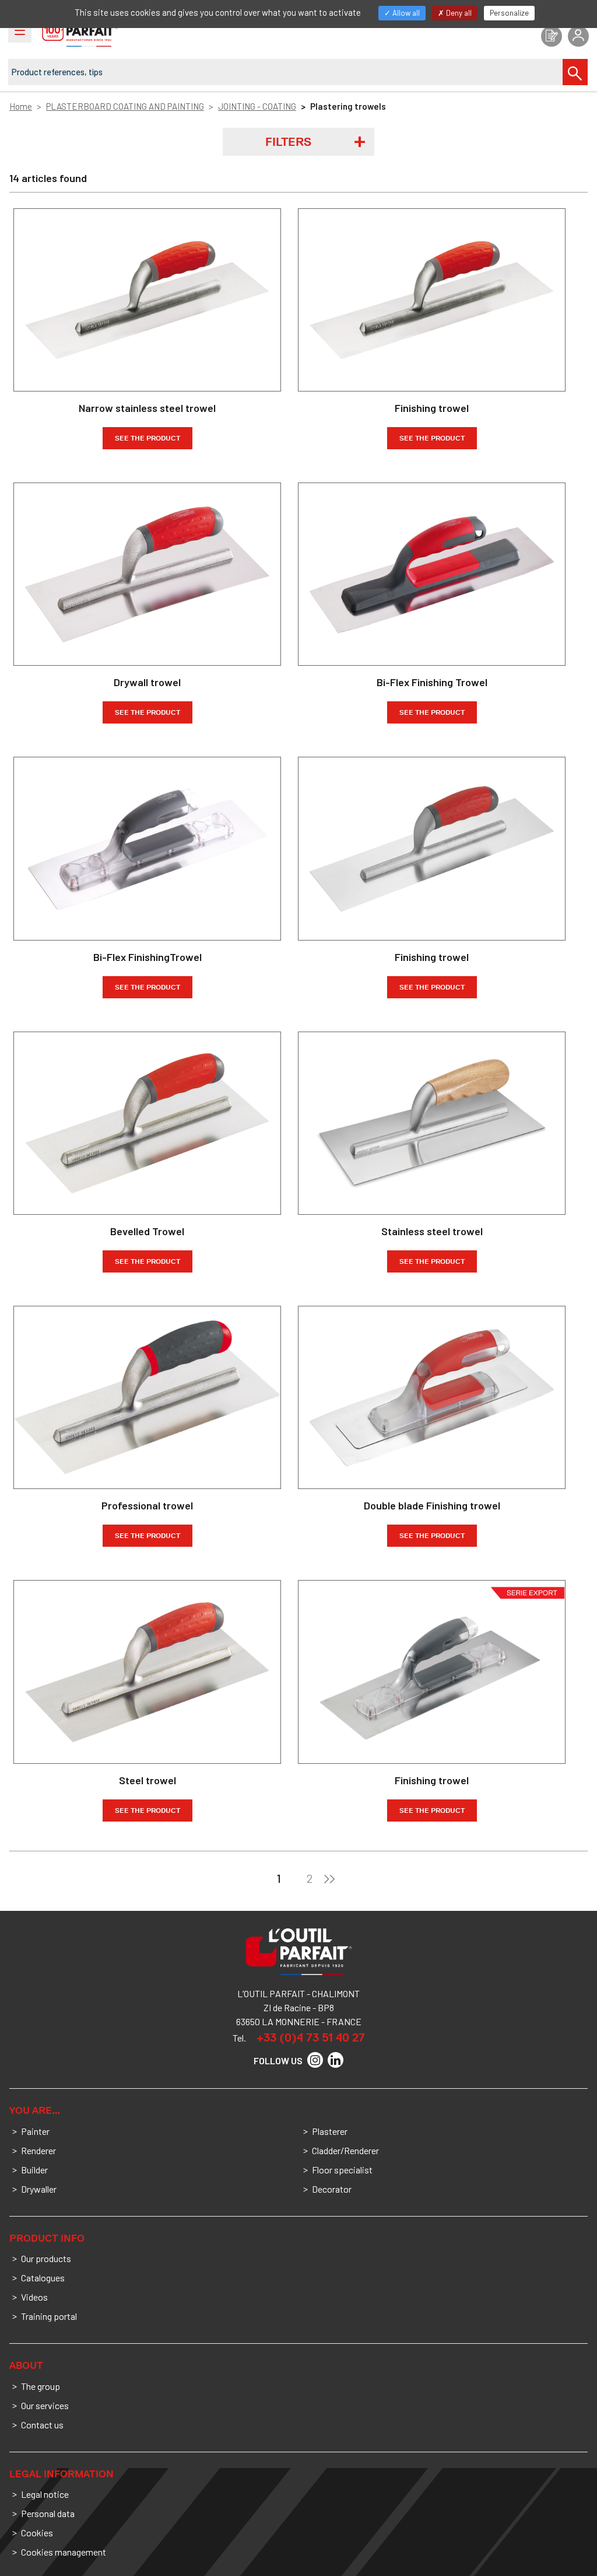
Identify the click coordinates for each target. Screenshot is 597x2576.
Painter (35, 2131)
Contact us (42, 2425)
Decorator (332, 2189)
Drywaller (39, 2189)
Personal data (48, 2513)
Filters (288, 142)
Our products (46, 2258)
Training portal (49, 2316)
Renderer (38, 2150)
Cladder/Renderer (345, 2150)
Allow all (405, 13)
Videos (34, 2297)
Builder (34, 2170)
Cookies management (64, 2552)
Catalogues (43, 2278)
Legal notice (45, 2494)
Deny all (458, 13)
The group (41, 2386)
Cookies (37, 2533)
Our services (45, 2405)
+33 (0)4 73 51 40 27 (311, 2037)
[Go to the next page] (329, 1878)
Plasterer (330, 2131)
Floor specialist (342, 2170)
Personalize (509, 13)
